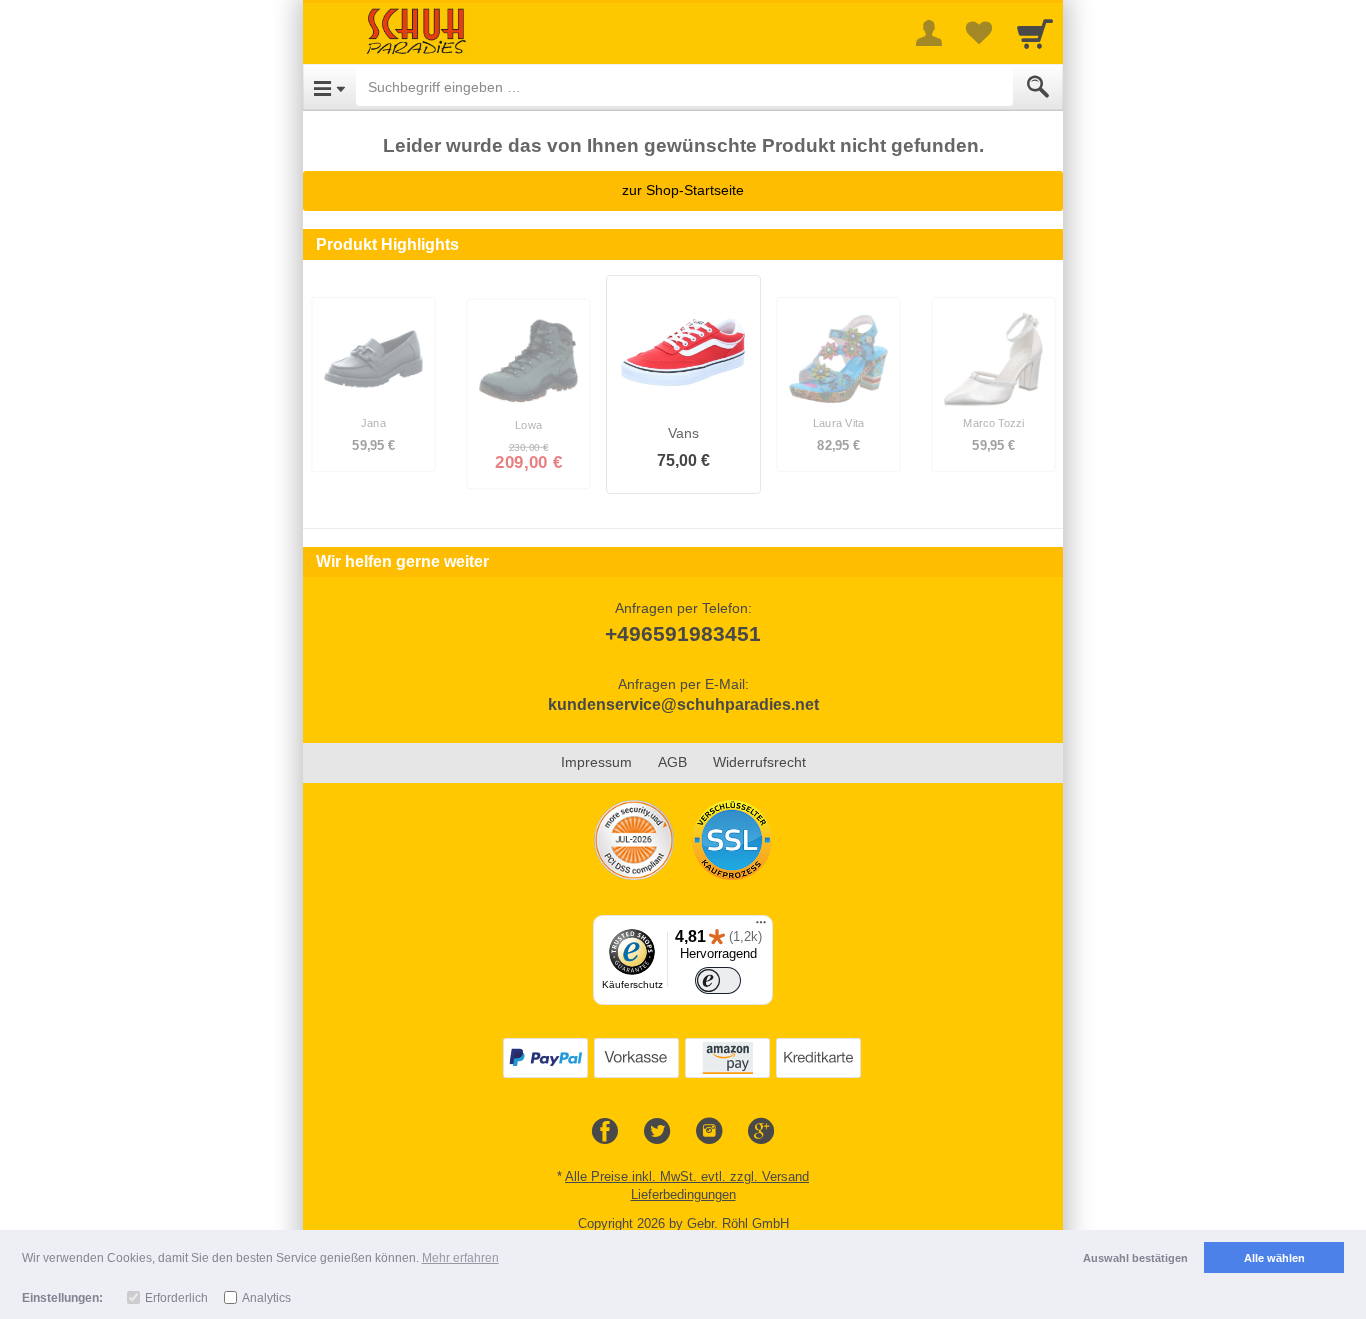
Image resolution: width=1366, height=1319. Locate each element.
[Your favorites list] (979, 33)
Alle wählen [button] (1274, 1258)
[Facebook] (605, 1132)
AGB (672, 762)
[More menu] (929, 33)
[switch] (718, 981)
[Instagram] (709, 1132)
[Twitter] (657, 1132)
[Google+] (761, 1132)
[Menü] (761, 927)
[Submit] (1038, 87)
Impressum (596, 762)
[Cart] (1035, 33)
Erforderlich (176, 1298)
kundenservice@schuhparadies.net (683, 704)
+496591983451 (683, 633)
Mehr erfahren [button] (460, 1258)
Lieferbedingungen (683, 1194)
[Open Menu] (329, 87)
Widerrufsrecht (759, 762)
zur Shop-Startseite (683, 190)
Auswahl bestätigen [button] (1135, 1258)
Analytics (266, 1298)
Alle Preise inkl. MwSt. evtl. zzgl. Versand (687, 1176)
